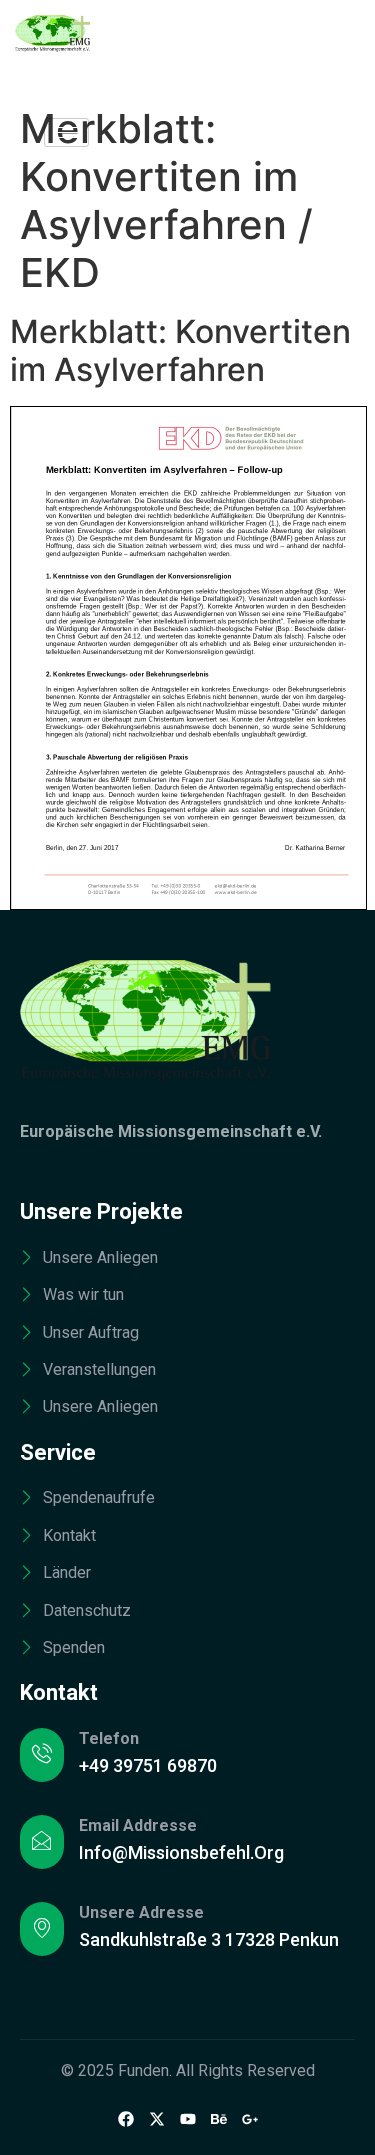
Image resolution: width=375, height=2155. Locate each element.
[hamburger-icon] (66, 132)
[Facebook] (126, 2118)
